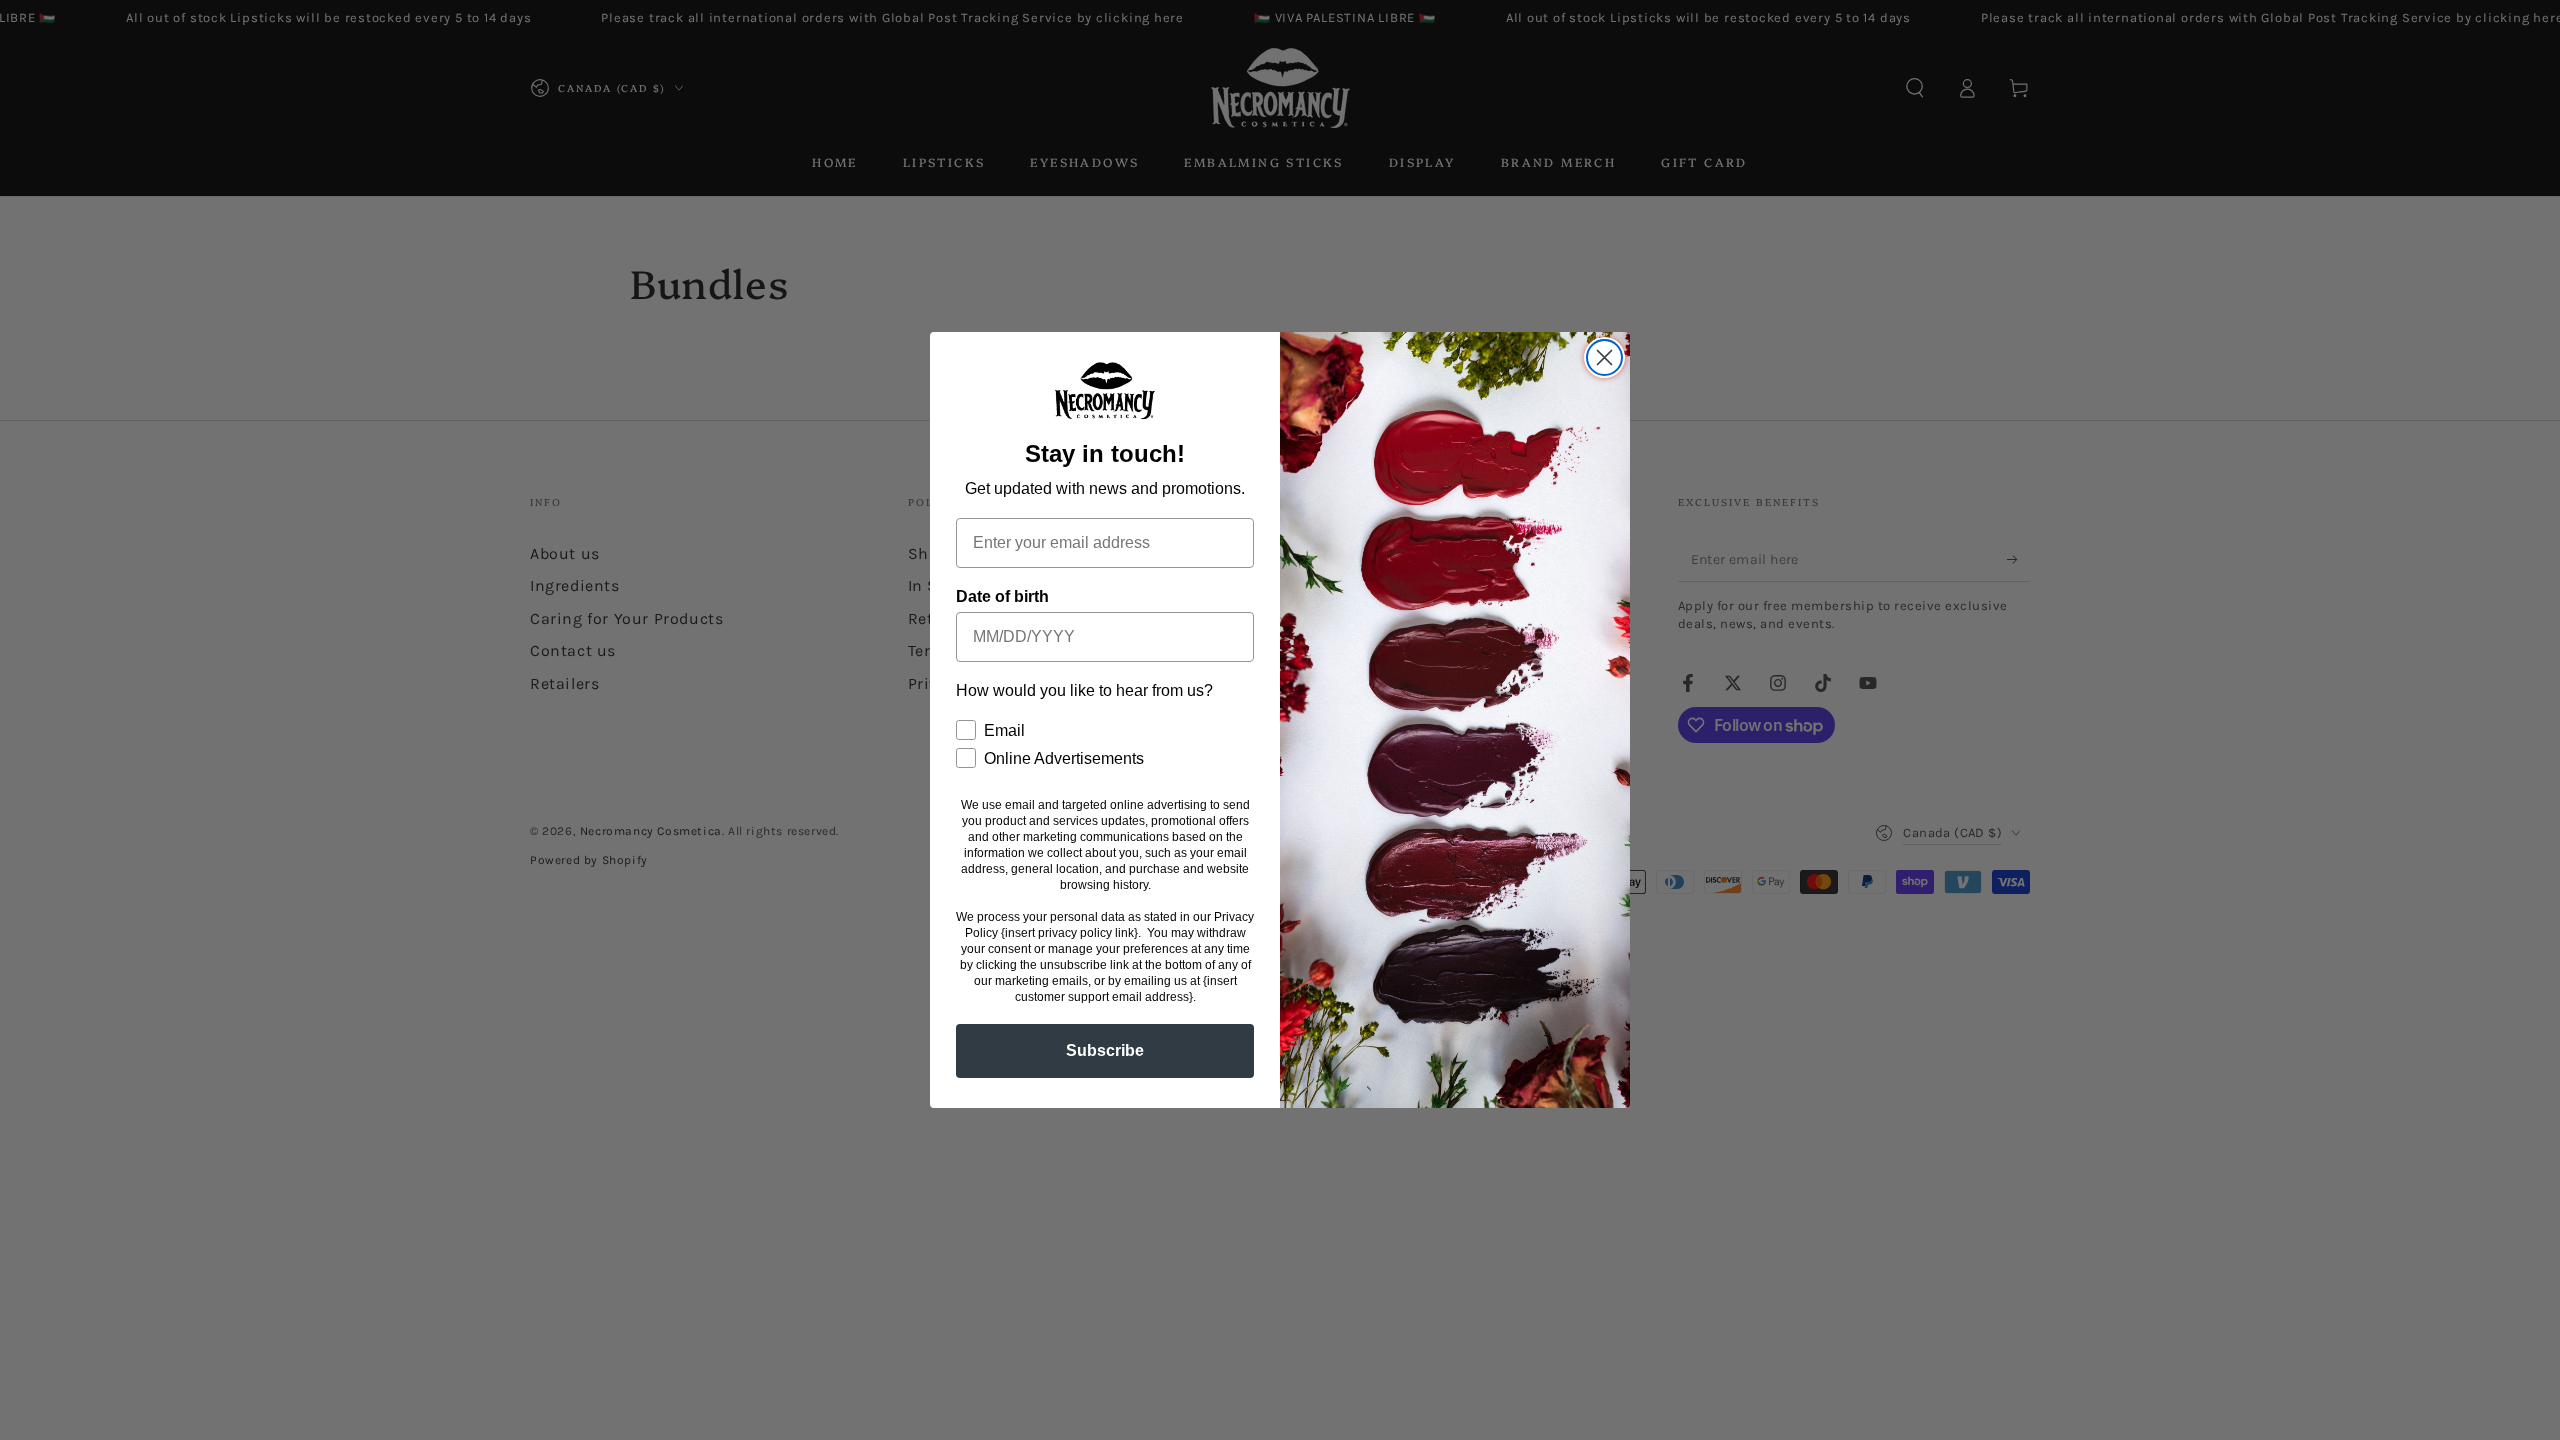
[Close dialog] (1604, 357)
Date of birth (1002, 596)
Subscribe (1105, 1050)
